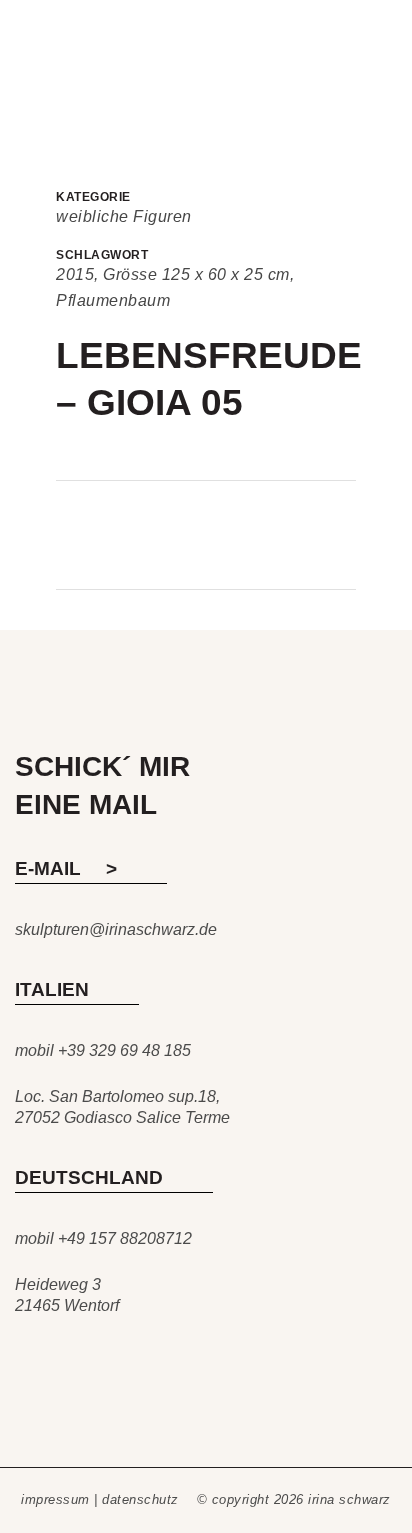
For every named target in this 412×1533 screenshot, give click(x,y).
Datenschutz (140, 1499)
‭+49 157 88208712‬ (125, 1238)
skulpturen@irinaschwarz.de (116, 929)
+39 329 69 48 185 (124, 1050)
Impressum (55, 1499)
